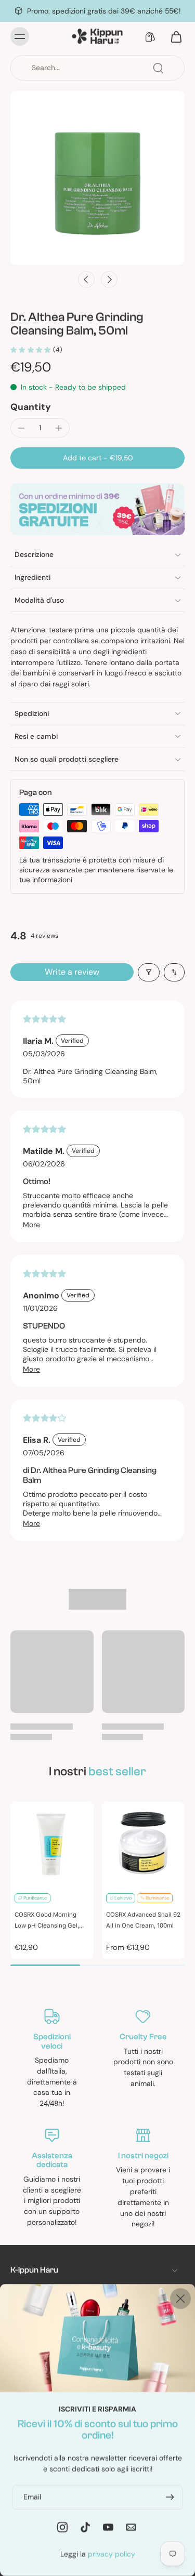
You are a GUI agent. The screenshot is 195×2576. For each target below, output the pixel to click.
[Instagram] (62, 2527)
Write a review (72, 972)
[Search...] (158, 68)
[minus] (21, 428)
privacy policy (112, 2554)
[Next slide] (109, 280)
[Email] (131, 2527)
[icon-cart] (173, 36)
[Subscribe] (169, 2497)
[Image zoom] (97, 178)
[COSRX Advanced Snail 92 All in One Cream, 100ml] (144, 1843)
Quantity (31, 407)
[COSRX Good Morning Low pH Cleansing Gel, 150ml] (52, 1843)
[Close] (180, 2299)
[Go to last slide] (86, 280)
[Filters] (149, 972)
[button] (97, 458)
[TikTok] (85, 2527)
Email (32, 2497)
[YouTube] (108, 2527)
